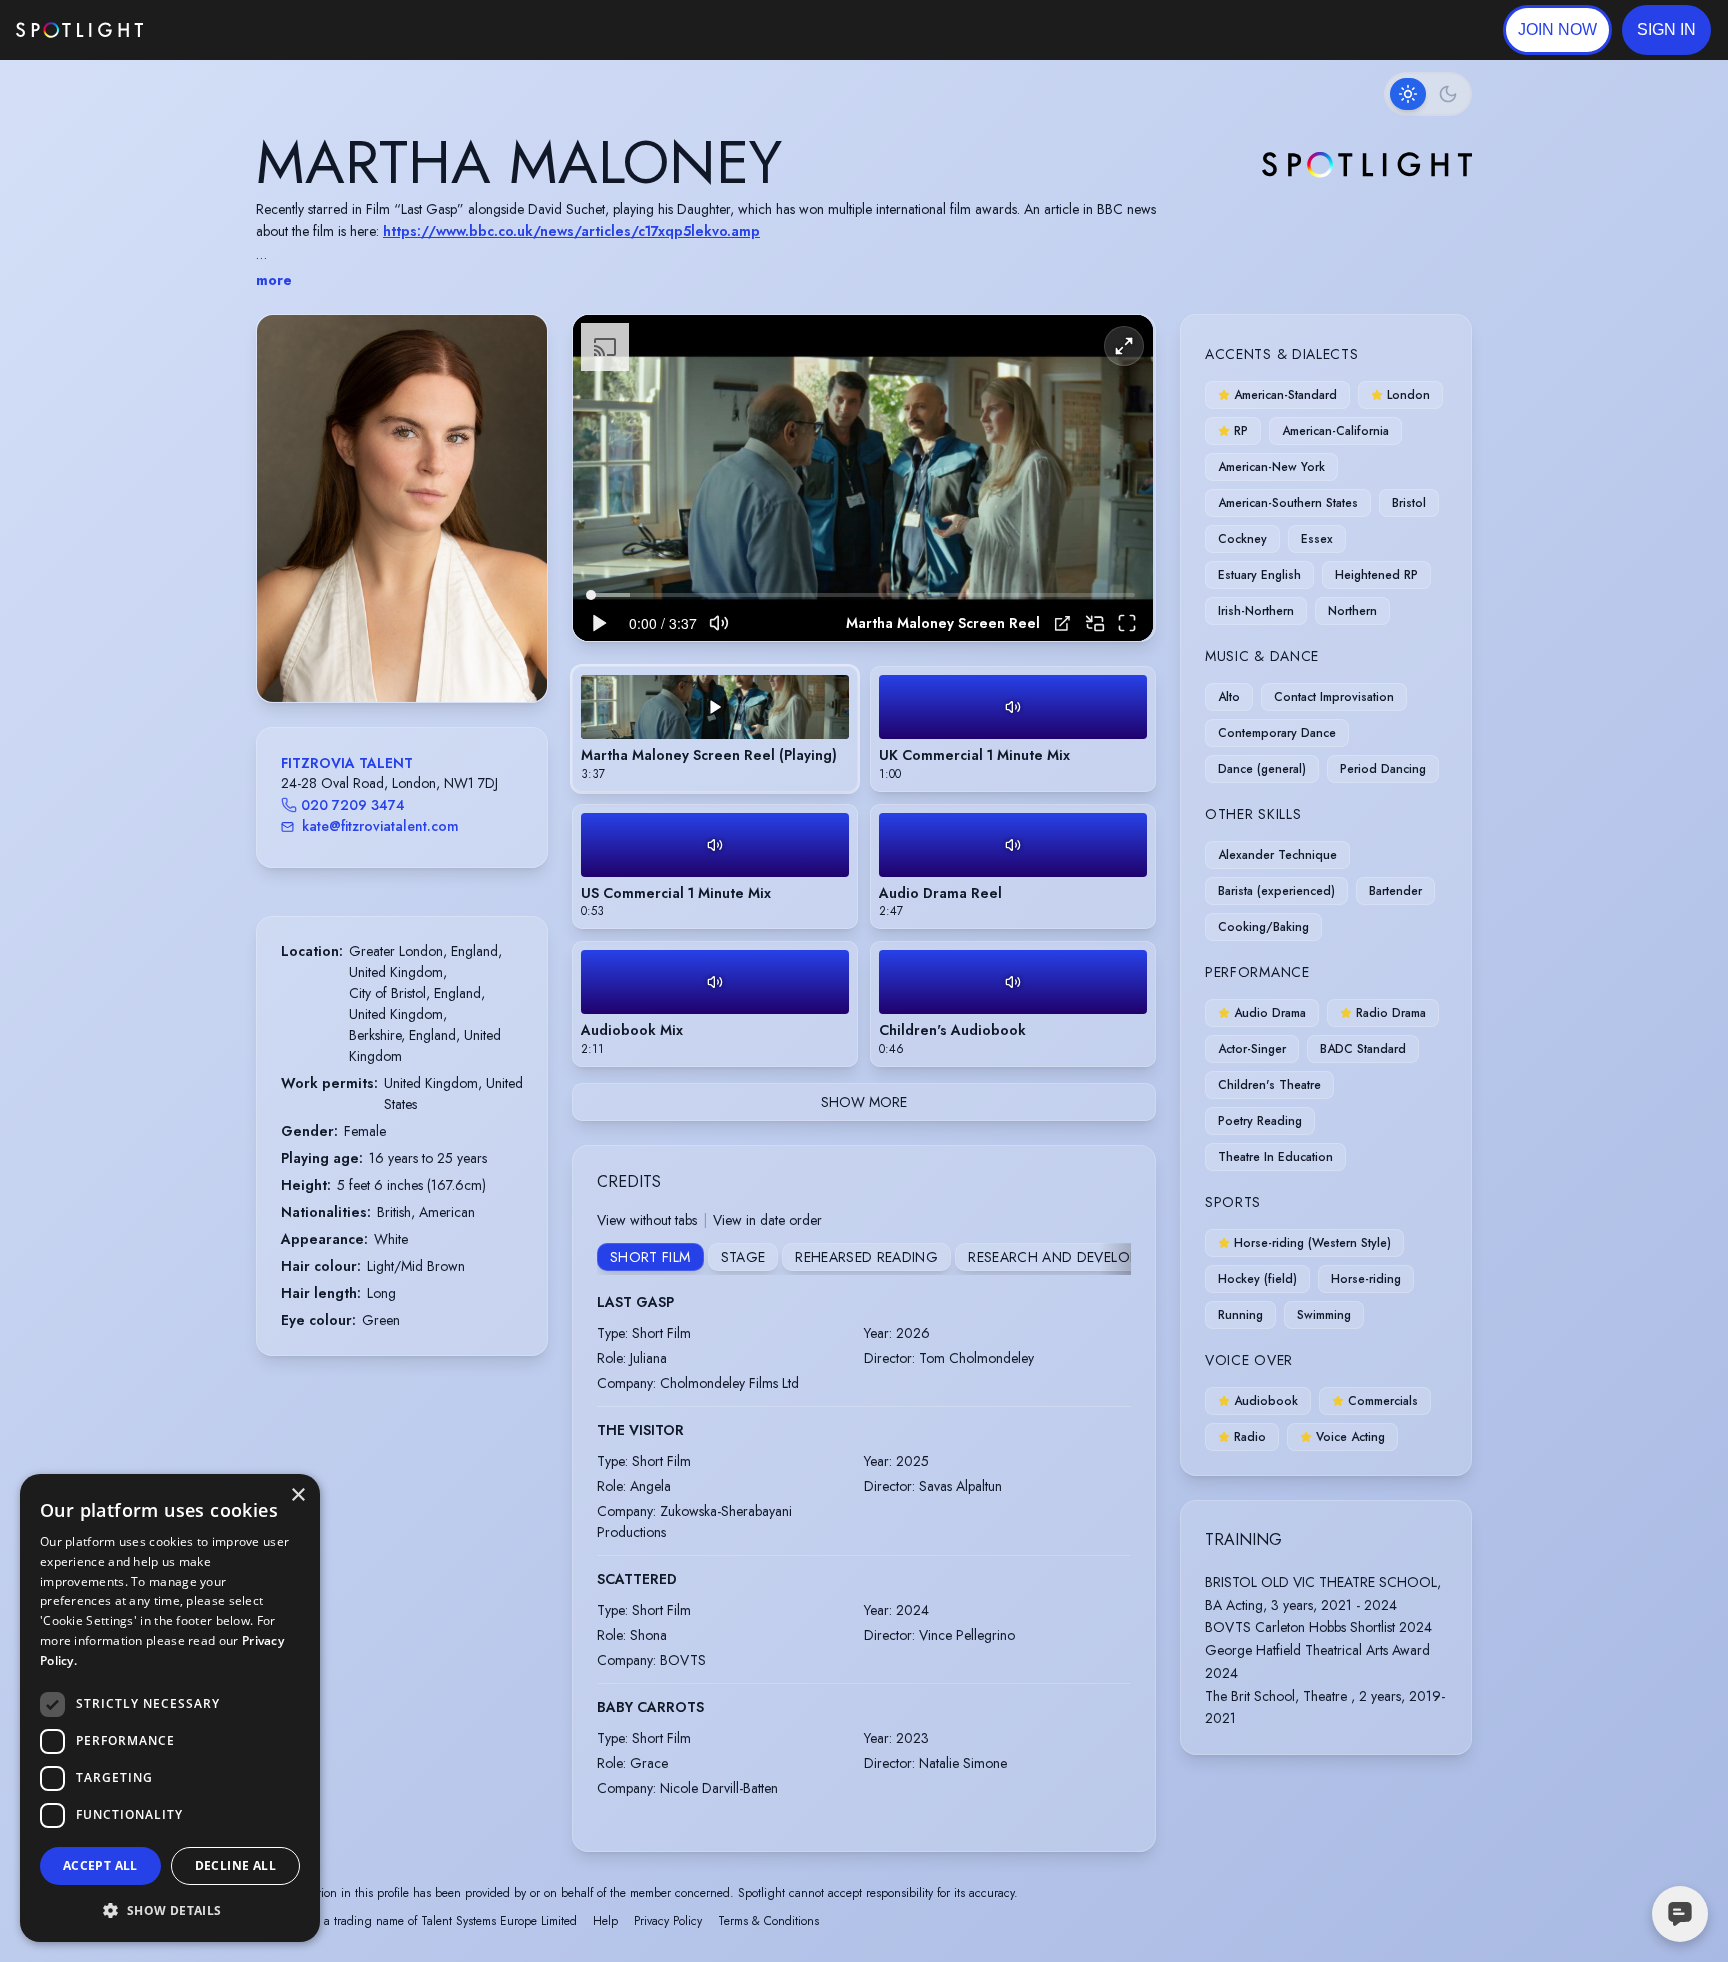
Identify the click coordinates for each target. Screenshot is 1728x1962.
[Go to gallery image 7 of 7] (437, 651)
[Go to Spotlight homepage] (79, 30)
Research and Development (1071, 1257)
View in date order (767, 1220)
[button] (1666, 30)
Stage (743, 1257)
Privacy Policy (668, 1921)
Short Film (650, 1257)
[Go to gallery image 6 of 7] (427, 651)
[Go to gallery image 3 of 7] (397, 651)
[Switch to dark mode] (1428, 94)
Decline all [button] (235, 1865)
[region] (863, 478)
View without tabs (647, 1220)
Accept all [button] (100, 1865)
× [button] (297, 1495)
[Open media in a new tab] (1062, 623)
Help (605, 1921)
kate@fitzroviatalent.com (380, 826)
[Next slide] (515, 528)
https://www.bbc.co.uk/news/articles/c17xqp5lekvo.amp (571, 231)
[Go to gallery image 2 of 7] (387, 651)
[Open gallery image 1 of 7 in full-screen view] (402, 508)
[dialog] (170, 1708)
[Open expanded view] (516, 346)
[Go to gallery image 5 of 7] (417, 651)
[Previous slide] (289, 528)
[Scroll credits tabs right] (1115, 1259)
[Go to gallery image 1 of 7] (372, 651)
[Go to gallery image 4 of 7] (407, 651)
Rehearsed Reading (866, 1257)
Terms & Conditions (768, 1921)
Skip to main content (220, 30)
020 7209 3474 (353, 805)
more (274, 280)
